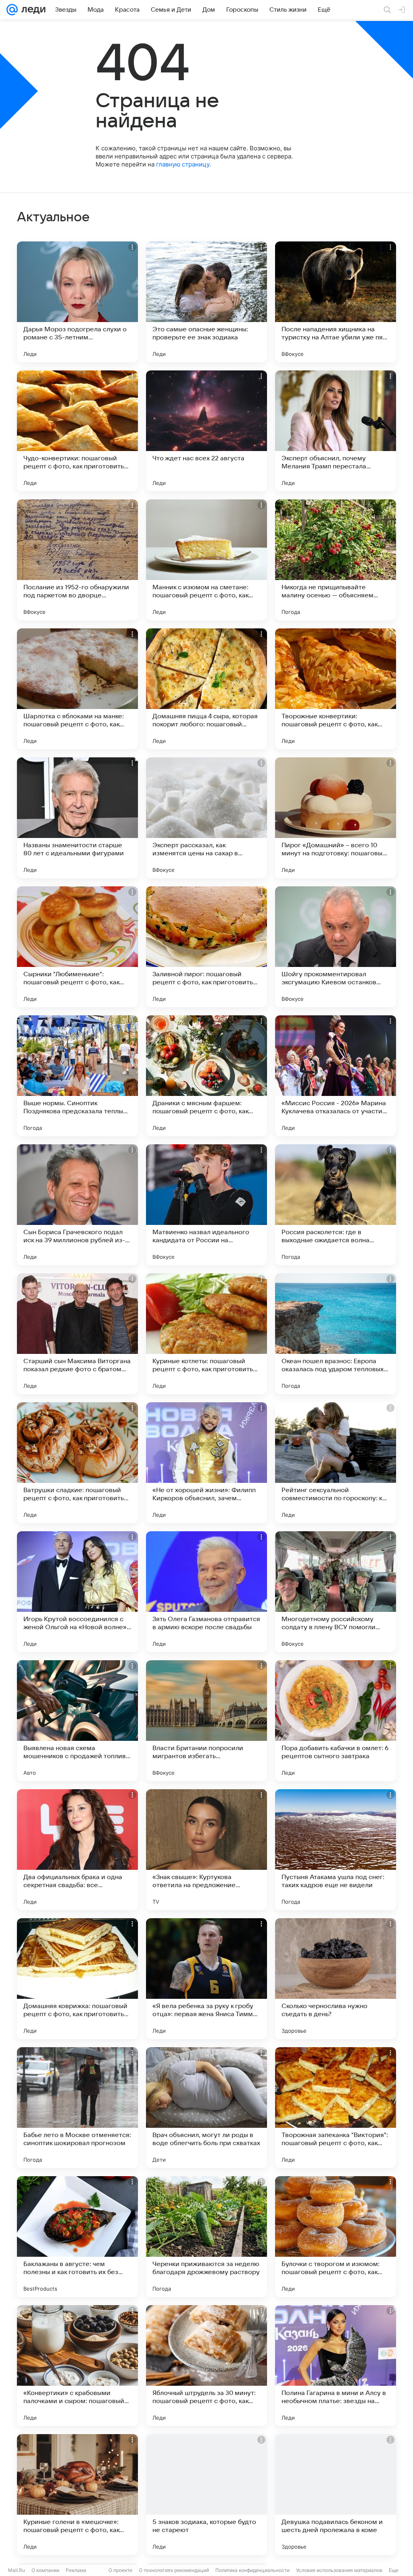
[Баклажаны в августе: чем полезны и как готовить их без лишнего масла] (77, 2237)
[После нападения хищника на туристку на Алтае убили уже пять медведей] (336, 302)
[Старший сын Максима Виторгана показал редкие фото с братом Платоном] (77, 1334)
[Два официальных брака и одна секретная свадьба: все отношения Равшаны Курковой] (77, 1850)
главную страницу (183, 164)
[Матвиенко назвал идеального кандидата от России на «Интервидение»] (206, 1205)
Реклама (76, 2570)
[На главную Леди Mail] (32, 10)
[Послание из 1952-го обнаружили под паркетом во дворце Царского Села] (77, 560)
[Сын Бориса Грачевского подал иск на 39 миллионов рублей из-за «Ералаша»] (77, 1205)
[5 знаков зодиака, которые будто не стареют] (206, 2495)
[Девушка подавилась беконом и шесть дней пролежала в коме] (336, 2495)
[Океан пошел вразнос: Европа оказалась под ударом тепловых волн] (336, 1334)
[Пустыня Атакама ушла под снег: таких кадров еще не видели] (336, 1850)
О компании (45, 2570)
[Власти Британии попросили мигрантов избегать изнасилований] (206, 1721)
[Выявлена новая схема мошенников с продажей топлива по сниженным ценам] (77, 1721)
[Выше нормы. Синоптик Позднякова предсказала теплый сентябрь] (77, 1076)
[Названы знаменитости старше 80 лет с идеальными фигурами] (77, 818)
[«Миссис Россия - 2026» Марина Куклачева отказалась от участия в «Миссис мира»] (336, 1076)
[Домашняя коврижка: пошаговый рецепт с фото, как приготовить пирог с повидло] (77, 1979)
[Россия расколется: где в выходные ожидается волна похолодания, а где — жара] (336, 1205)
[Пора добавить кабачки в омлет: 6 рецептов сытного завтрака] (336, 1721)
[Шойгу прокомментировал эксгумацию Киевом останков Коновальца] (336, 947)
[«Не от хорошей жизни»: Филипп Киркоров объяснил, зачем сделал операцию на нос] (206, 1463)
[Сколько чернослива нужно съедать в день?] (336, 1979)
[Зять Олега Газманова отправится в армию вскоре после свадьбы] (206, 1592)
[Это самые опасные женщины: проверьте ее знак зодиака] (206, 302)
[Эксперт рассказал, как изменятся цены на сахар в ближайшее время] (206, 818)
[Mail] (12, 10)
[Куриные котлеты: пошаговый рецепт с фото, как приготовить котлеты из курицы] (206, 1334)
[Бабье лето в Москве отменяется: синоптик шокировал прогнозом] (77, 2108)
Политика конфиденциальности (252, 2570)
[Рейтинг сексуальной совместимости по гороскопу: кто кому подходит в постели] (336, 1463)
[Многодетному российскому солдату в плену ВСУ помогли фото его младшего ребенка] (336, 1592)
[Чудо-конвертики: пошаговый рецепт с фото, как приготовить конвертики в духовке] (77, 431)
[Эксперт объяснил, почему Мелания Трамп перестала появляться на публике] (336, 431)
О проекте (120, 2570)
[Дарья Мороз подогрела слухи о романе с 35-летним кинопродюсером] (77, 302)
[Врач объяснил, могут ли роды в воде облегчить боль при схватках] (206, 2108)
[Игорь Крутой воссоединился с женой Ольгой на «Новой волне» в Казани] (77, 1592)
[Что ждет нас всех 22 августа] (206, 431)
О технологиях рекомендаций (174, 2570)
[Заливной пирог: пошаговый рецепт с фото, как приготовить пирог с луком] (206, 947)
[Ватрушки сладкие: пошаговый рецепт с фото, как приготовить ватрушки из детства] (77, 1463)
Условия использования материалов (339, 2570)
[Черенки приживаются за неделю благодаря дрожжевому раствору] (206, 2237)
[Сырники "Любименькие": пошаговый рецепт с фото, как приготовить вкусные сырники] (77, 947)
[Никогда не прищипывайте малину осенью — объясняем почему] (336, 560)
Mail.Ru (17, 2570)
